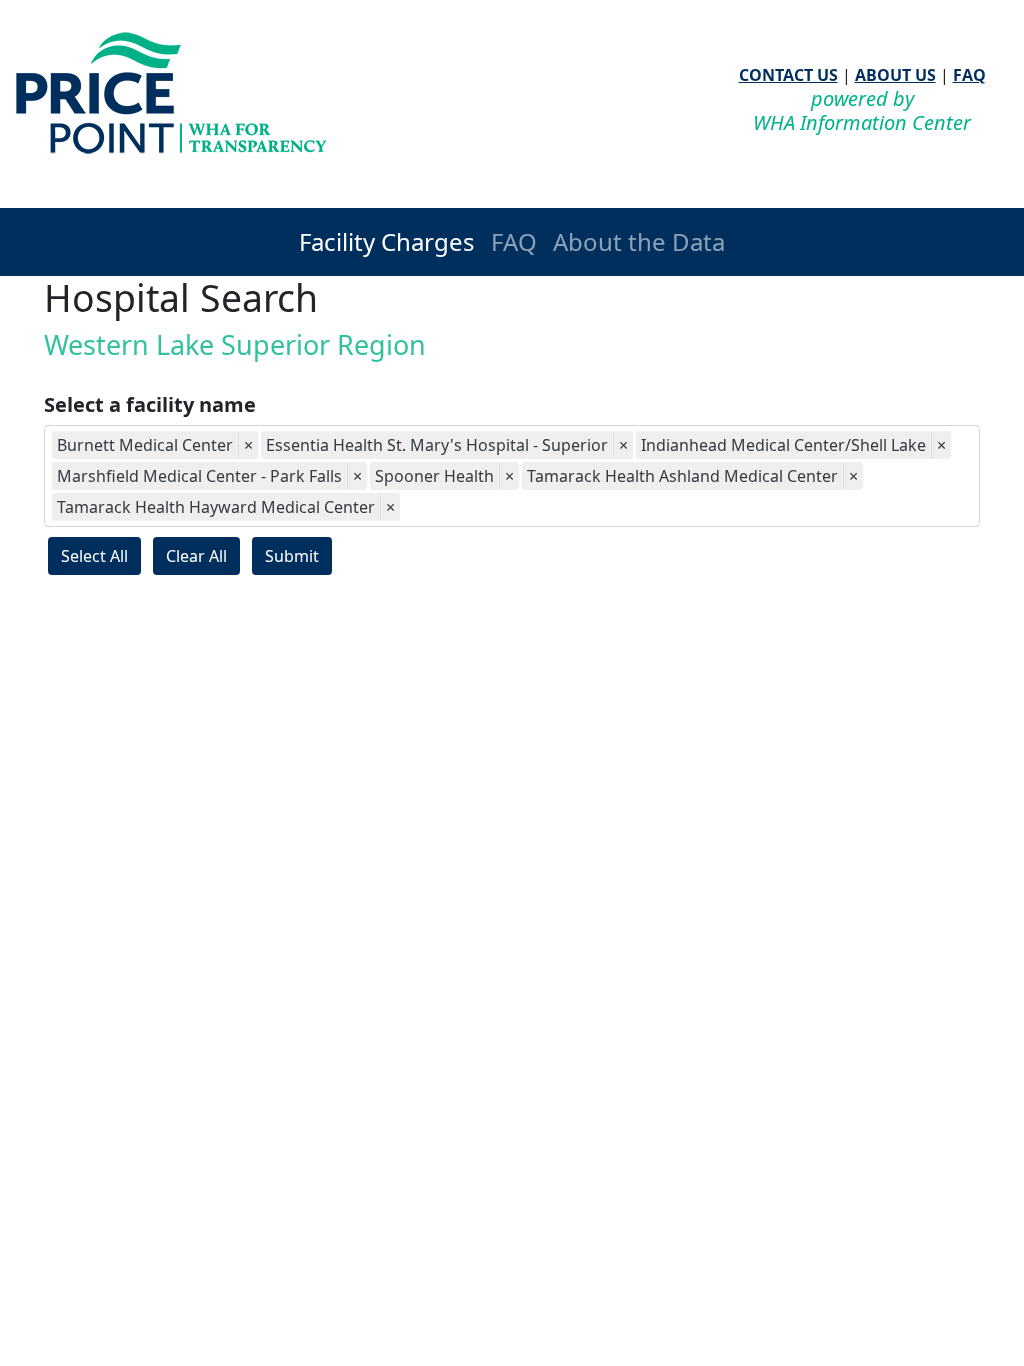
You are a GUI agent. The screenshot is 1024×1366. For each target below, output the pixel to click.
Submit (292, 556)
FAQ (969, 75)
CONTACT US (788, 75)
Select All (94, 556)
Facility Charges (387, 241)
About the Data (639, 241)
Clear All (196, 556)
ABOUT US (895, 75)
